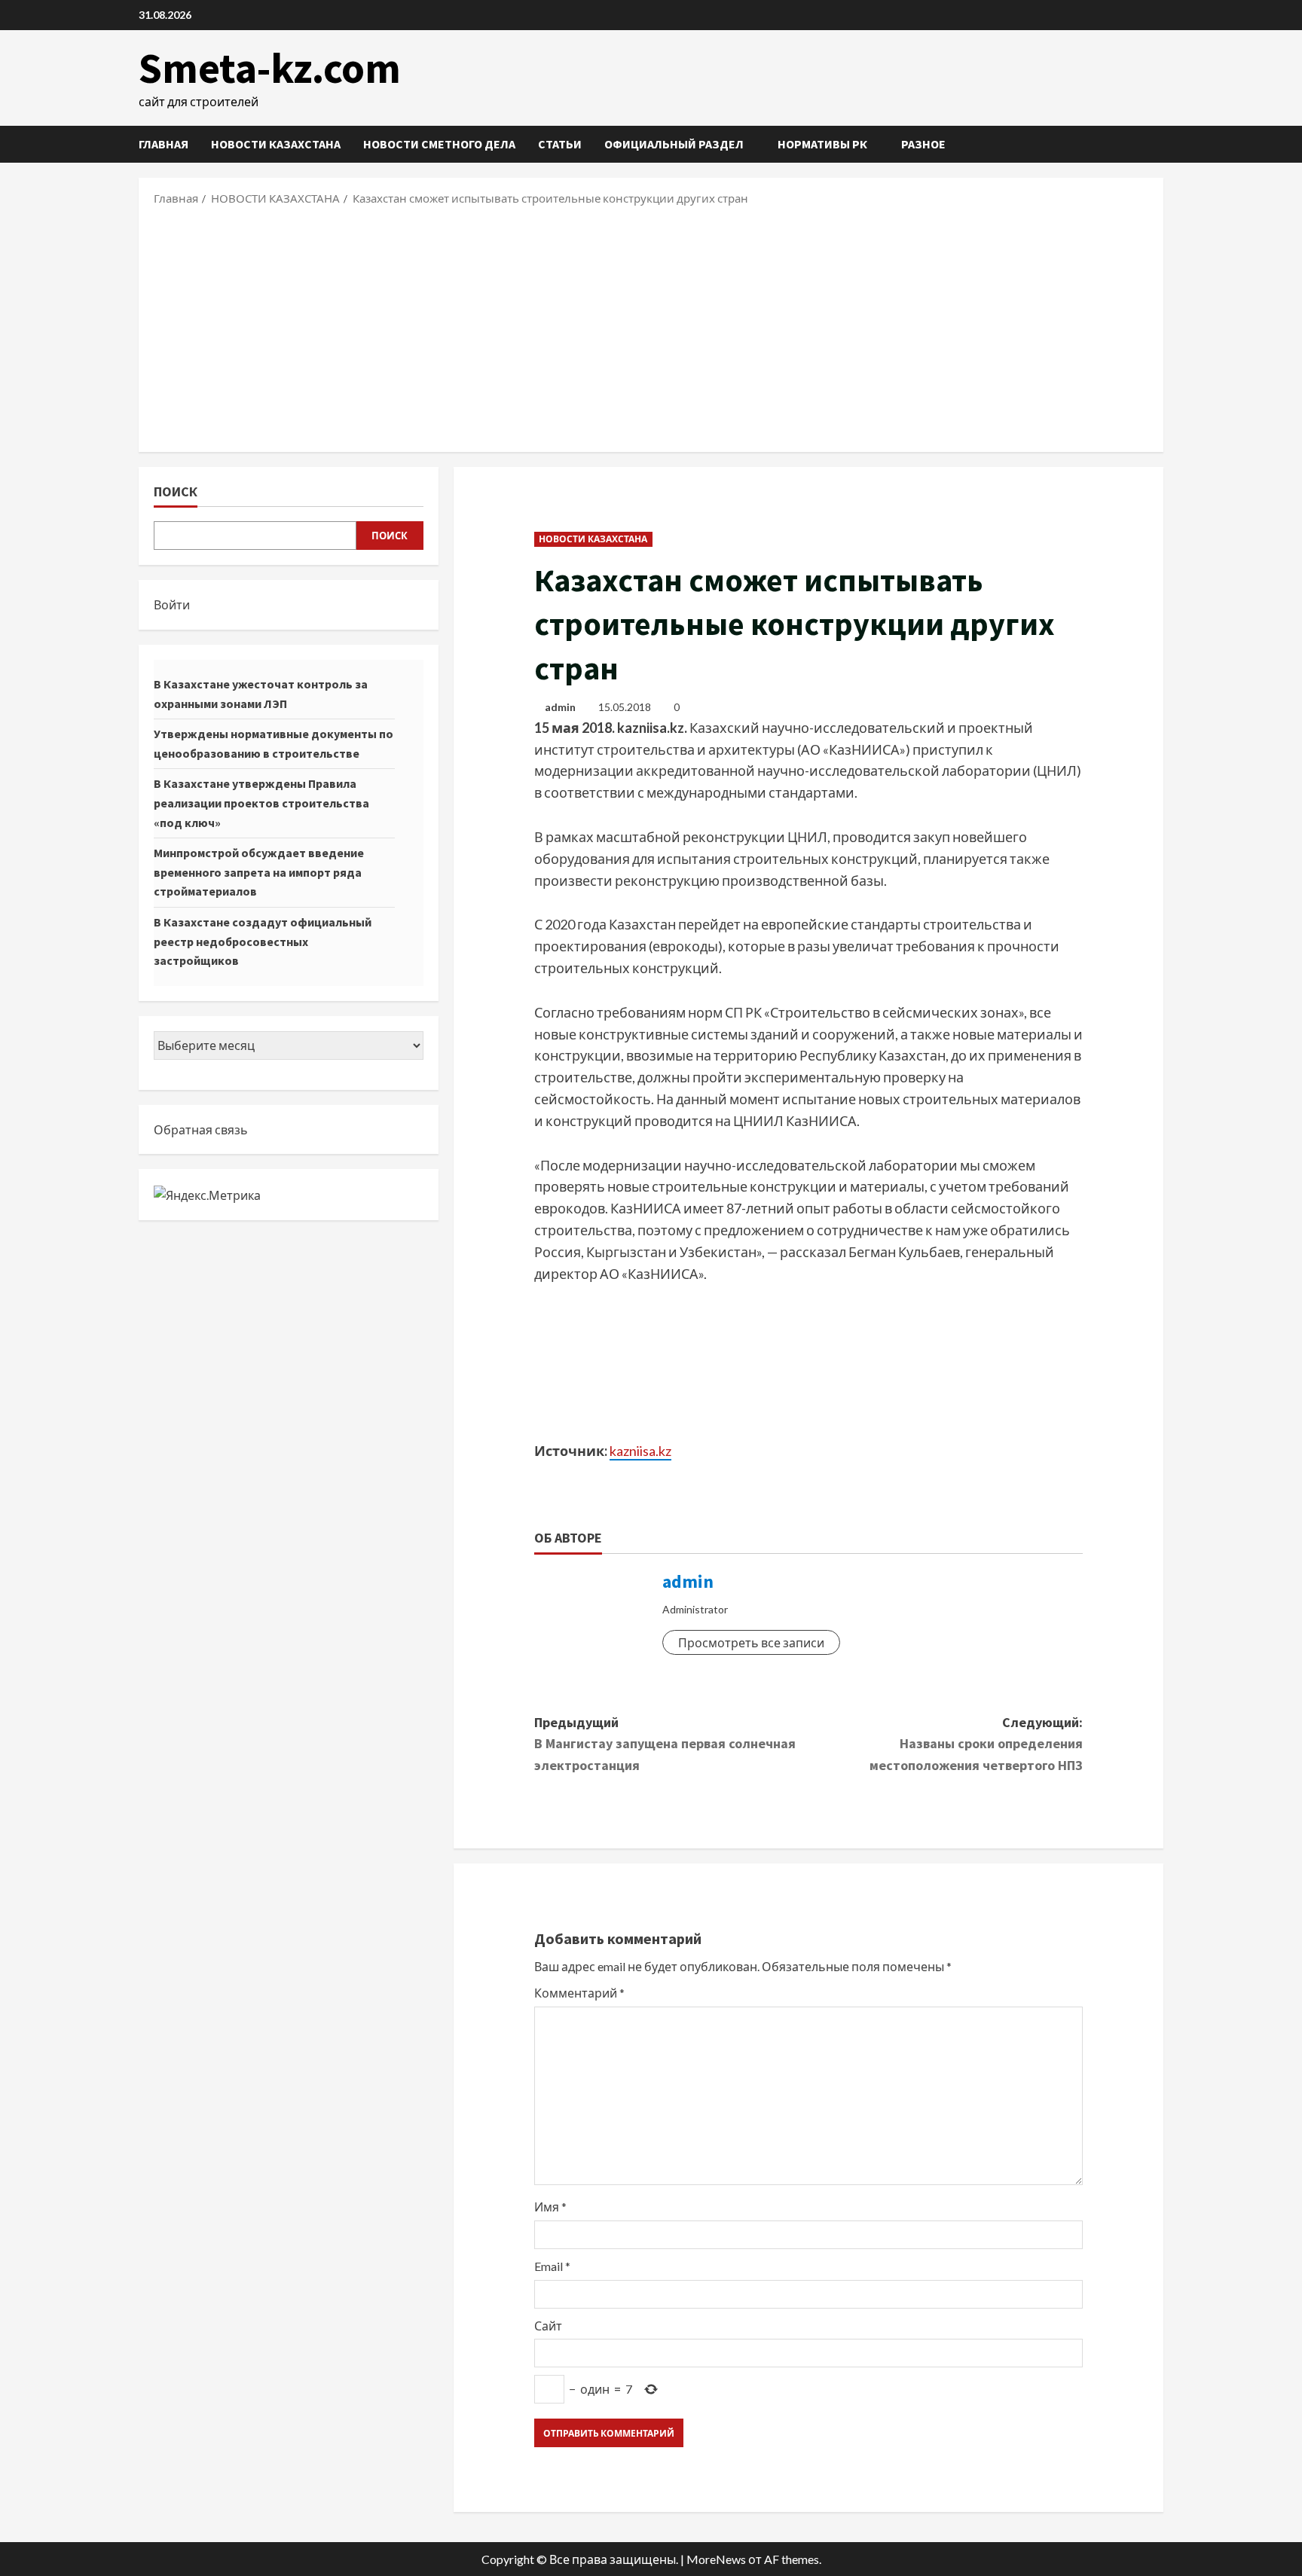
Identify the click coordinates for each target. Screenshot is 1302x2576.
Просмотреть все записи (751, 1642)
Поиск (176, 491)
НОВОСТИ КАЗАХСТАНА (276, 144)
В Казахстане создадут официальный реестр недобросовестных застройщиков (263, 941)
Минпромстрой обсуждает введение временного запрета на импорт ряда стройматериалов (259, 872)
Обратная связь (201, 1129)
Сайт (548, 2326)
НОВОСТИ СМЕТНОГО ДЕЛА (439, 144)
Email (552, 2266)
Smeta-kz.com (270, 68)
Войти (172, 604)
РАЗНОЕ (923, 144)
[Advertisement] (651, 328)
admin (560, 707)
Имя (550, 2207)
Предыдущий (665, 1744)
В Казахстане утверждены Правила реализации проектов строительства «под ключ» (261, 803)
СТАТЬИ (560, 144)
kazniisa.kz (640, 1451)
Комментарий (579, 1993)
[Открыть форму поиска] (1159, 144)
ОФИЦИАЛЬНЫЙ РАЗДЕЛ (674, 144)
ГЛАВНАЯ (164, 144)
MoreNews (716, 2559)
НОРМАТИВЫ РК (822, 144)
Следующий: (976, 1744)
